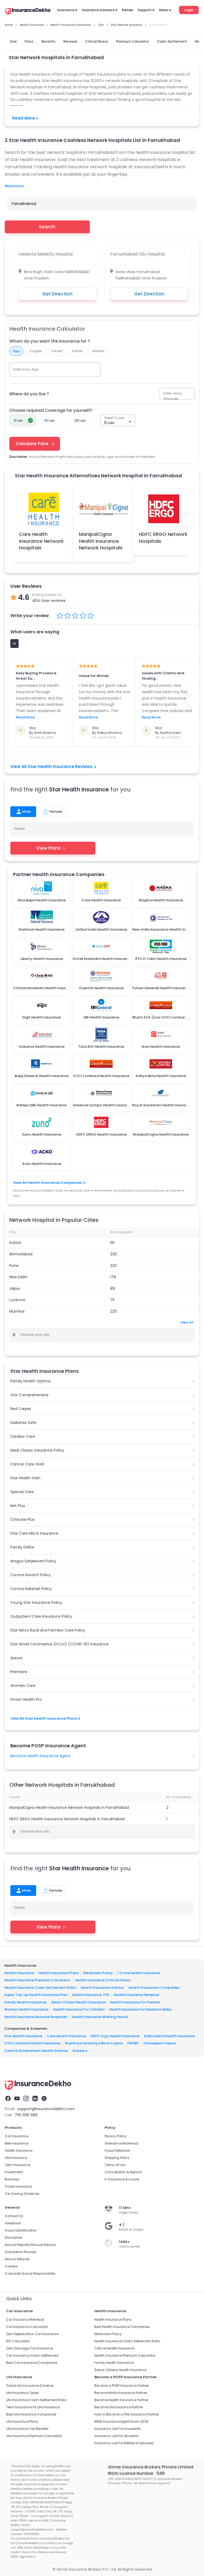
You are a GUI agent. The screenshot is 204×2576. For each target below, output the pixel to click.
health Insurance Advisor (102, 1987)
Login (189, 10)
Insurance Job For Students (116, 2436)
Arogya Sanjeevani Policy (33, 1561)
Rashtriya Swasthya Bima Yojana (94, 2043)
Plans (29, 41)
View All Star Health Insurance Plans (44, 1718)
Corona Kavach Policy (31, 1575)
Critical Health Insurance (114, 2348)
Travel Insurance (18, 2186)
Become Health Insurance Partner (121, 2400)
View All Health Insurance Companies (47, 1183)
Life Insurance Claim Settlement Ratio (36, 2400)
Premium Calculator (133, 41)
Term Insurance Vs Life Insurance (33, 2407)
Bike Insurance (17, 2143)
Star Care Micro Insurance (34, 1533)
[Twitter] (44, 2098)
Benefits (48, 41)
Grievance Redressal (122, 2143)
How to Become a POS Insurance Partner (127, 2414)
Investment (14, 2172)
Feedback (13, 2223)
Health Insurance (19, 1973)
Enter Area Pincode (173, 396)
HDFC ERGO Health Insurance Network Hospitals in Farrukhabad (67, 1819)
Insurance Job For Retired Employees (124, 2443)
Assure (16, 1658)
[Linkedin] (35, 2098)
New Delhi (18, 1277)
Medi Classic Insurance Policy (37, 1450)
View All (187, 1322)
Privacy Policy (116, 2136)
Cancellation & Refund (123, 2172)
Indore (15, 1243)
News (164, 10)
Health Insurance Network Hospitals (36, 2017)
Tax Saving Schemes (22, 2194)
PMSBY (133, 2043)
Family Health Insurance (25, 2002)
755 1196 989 (26, 2115)
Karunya (80, 2050)
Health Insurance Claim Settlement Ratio (40, 1987)
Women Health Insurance (26, 2009)
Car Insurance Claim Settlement (32, 2355)
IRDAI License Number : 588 (136, 2473)
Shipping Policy (117, 2158)
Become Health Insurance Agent (41, 1756)
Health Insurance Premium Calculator (37, 1980)
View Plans (48, 848)
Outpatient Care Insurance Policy (41, 1616)
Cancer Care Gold (27, 1464)
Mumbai (17, 1311)
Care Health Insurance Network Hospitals (41, 541)
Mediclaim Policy (98, 1973)
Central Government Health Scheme (36, 2050)
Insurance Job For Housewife (117, 2429)
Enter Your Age (26, 369)
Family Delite (22, 1547)
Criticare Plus (22, 1519)
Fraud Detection (117, 2150)
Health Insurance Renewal (136, 1995)
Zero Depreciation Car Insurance (32, 2334)
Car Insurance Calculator (27, 2327)
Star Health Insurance (23, 2036)
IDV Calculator (18, 2341)
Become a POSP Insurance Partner (122, 2386)
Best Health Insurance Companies (122, 2327)
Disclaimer (13, 2238)
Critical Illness (97, 41)
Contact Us (14, 2216)
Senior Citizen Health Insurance (78, 2002)
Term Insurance (18, 2165)
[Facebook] (8, 2098)
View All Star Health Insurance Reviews (51, 767)
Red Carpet (21, 1409)
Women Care (23, 1686)
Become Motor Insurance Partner (121, 2393)
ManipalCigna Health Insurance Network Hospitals (101, 541)
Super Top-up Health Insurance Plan (36, 1995)
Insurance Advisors (98, 10)
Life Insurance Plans (22, 2421)
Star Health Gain (25, 1478)
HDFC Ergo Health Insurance (115, 2036)
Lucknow (17, 1300)
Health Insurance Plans (59, 1973)
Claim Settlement (172, 41)
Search (47, 227)
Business (12, 2179)
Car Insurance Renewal (25, 2320)
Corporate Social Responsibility (30, 2273)
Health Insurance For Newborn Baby (141, 2009)
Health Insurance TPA (91, 1995)
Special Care (22, 1492)
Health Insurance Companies (154, 1987)
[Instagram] (26, 2098)
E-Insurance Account (122, 2179)
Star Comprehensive (29, 1395)
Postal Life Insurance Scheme (30, 2386)
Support (145, 10)
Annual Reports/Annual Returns (30, 2245)
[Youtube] (17, 2098)
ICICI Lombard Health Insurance (32, 2043)
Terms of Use (115, 2165)
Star (13, 41)
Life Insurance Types (22, 2393)
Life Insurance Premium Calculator (34, 2436)
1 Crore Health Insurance (139, 1973)
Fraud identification (21, 2230)
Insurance (66, 10)
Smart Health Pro (26, 1699)
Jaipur (15, 1288)
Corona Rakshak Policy (31, 1589)
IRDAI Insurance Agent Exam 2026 (121, 2421)
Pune (14, 1266)
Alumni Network (17, 2259)
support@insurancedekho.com (46, 2109)
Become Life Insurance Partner (119, 2407)
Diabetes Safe (23, 1423)
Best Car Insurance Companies (32, 2363)
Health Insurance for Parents (135, 2002)
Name (20, 829)
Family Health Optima (31, 1381)
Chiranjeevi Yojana (160, 2043)
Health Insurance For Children (79, 2009)
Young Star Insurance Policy (36, 1603)
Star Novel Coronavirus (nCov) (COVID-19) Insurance (59, 1644)
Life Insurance (16, 2158)
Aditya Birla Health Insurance (169, 2036)
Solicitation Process (21, 2252)
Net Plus (18, 1506)
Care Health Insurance (66, 2036)
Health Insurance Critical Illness (103, 1980)
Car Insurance (16, 2136)
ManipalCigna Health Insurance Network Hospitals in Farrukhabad (69, 1807)
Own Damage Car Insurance (29, 2348)
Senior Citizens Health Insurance (120, 2370)
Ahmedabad (21, 1254)
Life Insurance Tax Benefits (27, 2429)
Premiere (19, 1672)
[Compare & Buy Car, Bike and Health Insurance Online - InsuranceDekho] (28, 12)
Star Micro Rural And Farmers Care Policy (48, 1630)
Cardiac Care (23, 1436)
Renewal (70, 41)
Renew (127, 10)
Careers (11, 2266)
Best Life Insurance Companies (31, 2414)
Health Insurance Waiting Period (100, 2017)
